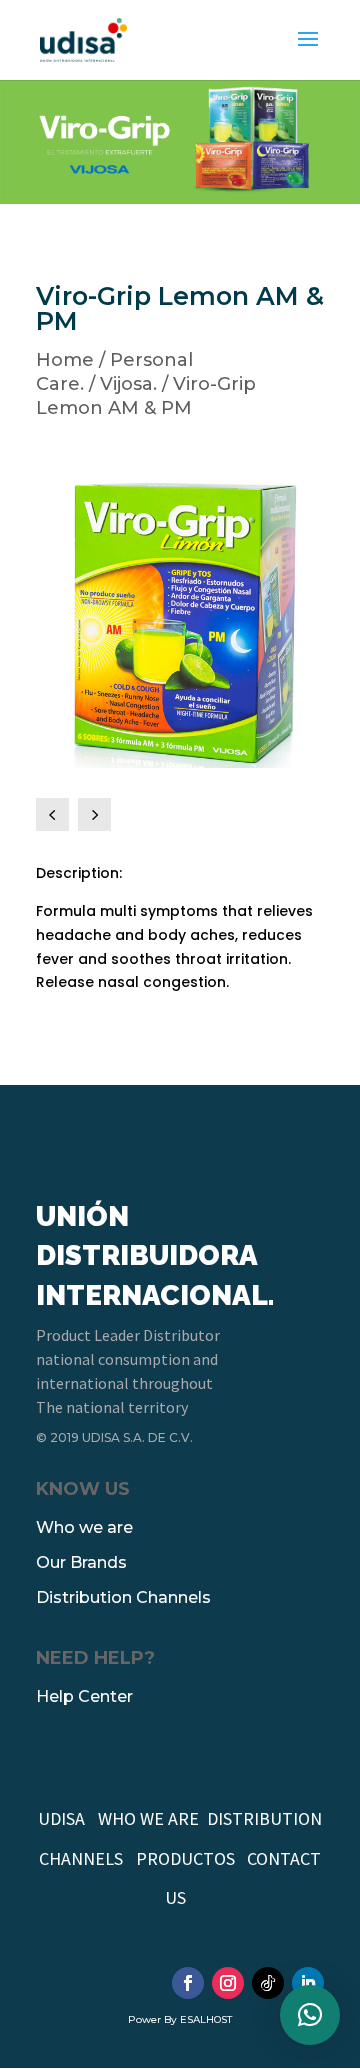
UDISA (61, 1818)
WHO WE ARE (148, 1818)
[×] (310, 2015)
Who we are (84, 1527)
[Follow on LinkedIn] (308, 1983)
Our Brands (81, 1562)
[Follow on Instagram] (228, 1983)
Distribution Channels (123, 1597)
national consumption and (127, 1359)
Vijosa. (128, 384)
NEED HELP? (95, 1658)
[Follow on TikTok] (268, 1983)
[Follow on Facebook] (188, 1983)
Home (65, 360)
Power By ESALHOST (180, 2019)
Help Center (84, 1696)
